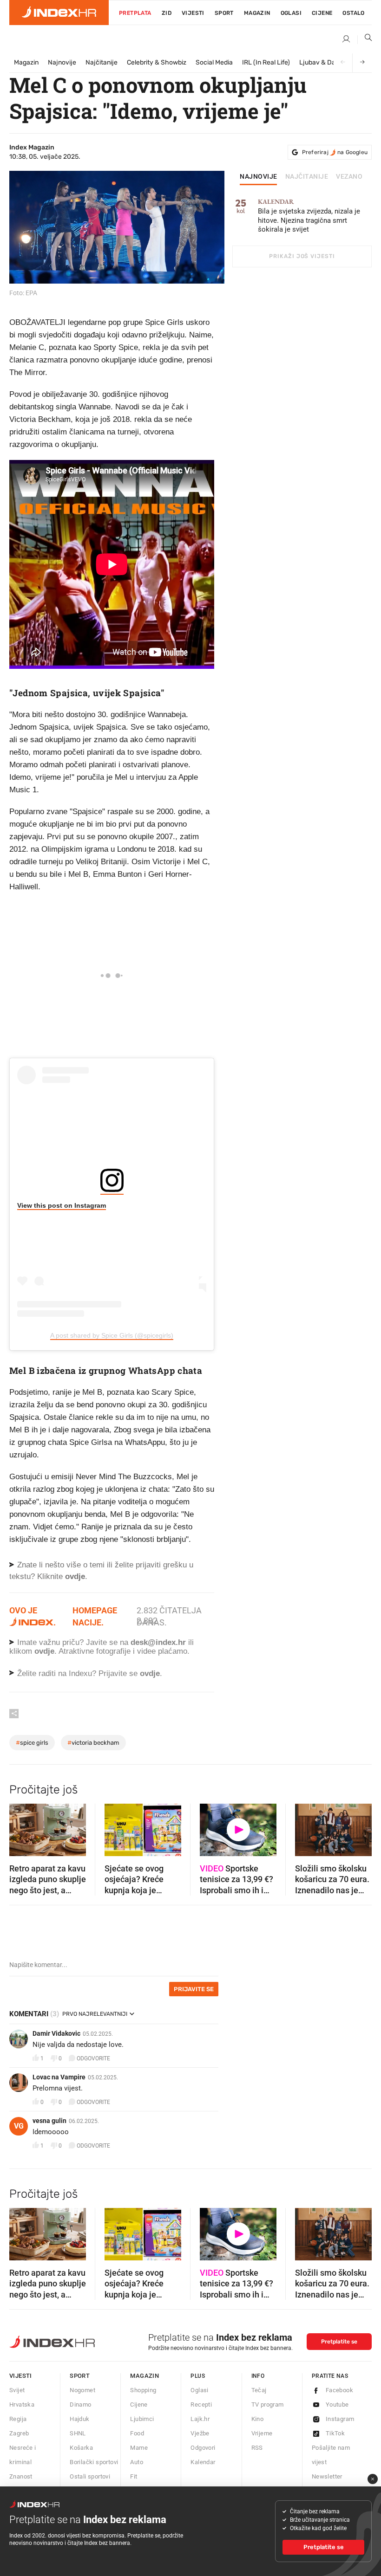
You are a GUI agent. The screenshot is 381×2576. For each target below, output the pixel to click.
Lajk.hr (200, 2419)
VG (19, 2126)
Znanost (21, 2476)
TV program (268, 2404)
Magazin (26, 62)
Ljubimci (142, 2419)
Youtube (337, 2404)
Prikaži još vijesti (302, 256)
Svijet (17, 2390)
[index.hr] (59, 13)
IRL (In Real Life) (266, 62)
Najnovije (62, 62)
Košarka (81, 2448)
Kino (258, 2419)
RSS (257, 2448)
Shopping (143, 2390)
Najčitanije (102, 62)
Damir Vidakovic (56, 2033)
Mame (139, 2448)
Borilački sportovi (94, 2462)
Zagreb (19, 2433)
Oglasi (291, 13)
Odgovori (203, 2448)
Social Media (214, 62)
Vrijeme (262, 2433)
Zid (167, 13)
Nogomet (82, 2390)
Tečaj (259, 2390)
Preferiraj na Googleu (335, 152)
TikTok (335, 2433)
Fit (134, 2476)
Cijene (322, 13)
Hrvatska (22, 2404)
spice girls (32, 1743)
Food (137, 2433)
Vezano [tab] (349, 177)
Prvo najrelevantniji (95, 2014)
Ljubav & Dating (323, 62)
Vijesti (193, 13)
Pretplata (135, 13)
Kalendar (203, 2462)
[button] (21, 1827)
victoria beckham (93, 1743)
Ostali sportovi (90, 2476)
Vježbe (200, 2433)
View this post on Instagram (62, 1205)
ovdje (44, 1651)
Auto (137, 2462)
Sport (224, 13)
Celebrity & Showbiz (157, 62)
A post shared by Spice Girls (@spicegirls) (112, 1335)
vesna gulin (49, 2121)
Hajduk (79, 2419)
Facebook (339, 2390)
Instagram (340, 2419)
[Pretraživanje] (365, 39)
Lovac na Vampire (59, 2077)
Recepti (201, 2404)
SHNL (78, 2433)
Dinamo (80, 2404)
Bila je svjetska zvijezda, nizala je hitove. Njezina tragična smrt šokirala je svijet (309, 216)
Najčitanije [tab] (307, 177)
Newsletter (327, 2476)
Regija (18, 2419)
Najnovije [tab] (259, 177)
